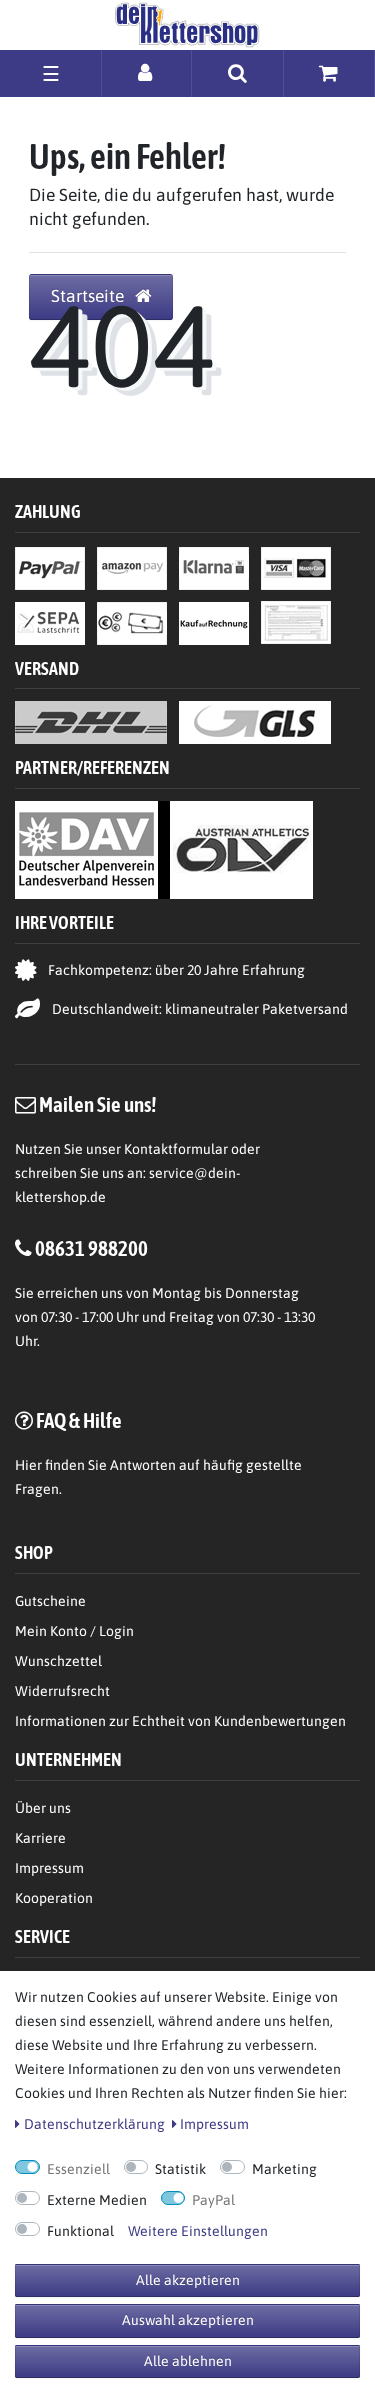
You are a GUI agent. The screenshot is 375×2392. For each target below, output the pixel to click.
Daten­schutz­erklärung (94, 2124)
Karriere (40, 1838)
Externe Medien (97, 2200)
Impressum (49, 1868)
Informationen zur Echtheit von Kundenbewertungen (180, 1721)
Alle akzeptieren (188, 2280)
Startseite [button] (89, 296)
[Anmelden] (146, 72)
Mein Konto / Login (74, 1631)
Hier (28, 1465)
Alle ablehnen (188, 2361)
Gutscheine (50, 1601)
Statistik (180, 2169)
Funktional (80, 2231)
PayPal (213, 2200)
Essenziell (78, 2169)
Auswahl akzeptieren (188, 2320)
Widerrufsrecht (62, 1691)
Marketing (284, 2169)
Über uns (43, 1808)
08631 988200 (91, 1248)
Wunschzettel (58, 1661)
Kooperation (54, 1898)
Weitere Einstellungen (198, 2231)
